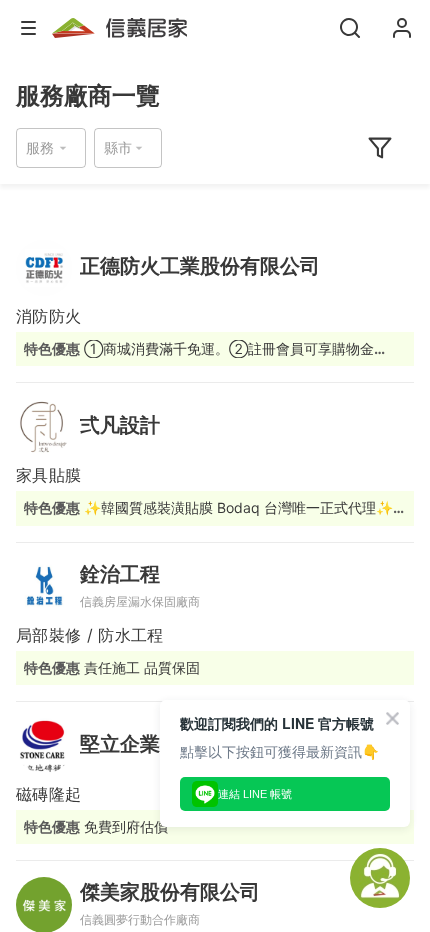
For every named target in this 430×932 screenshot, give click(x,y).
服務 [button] (40, 147)
